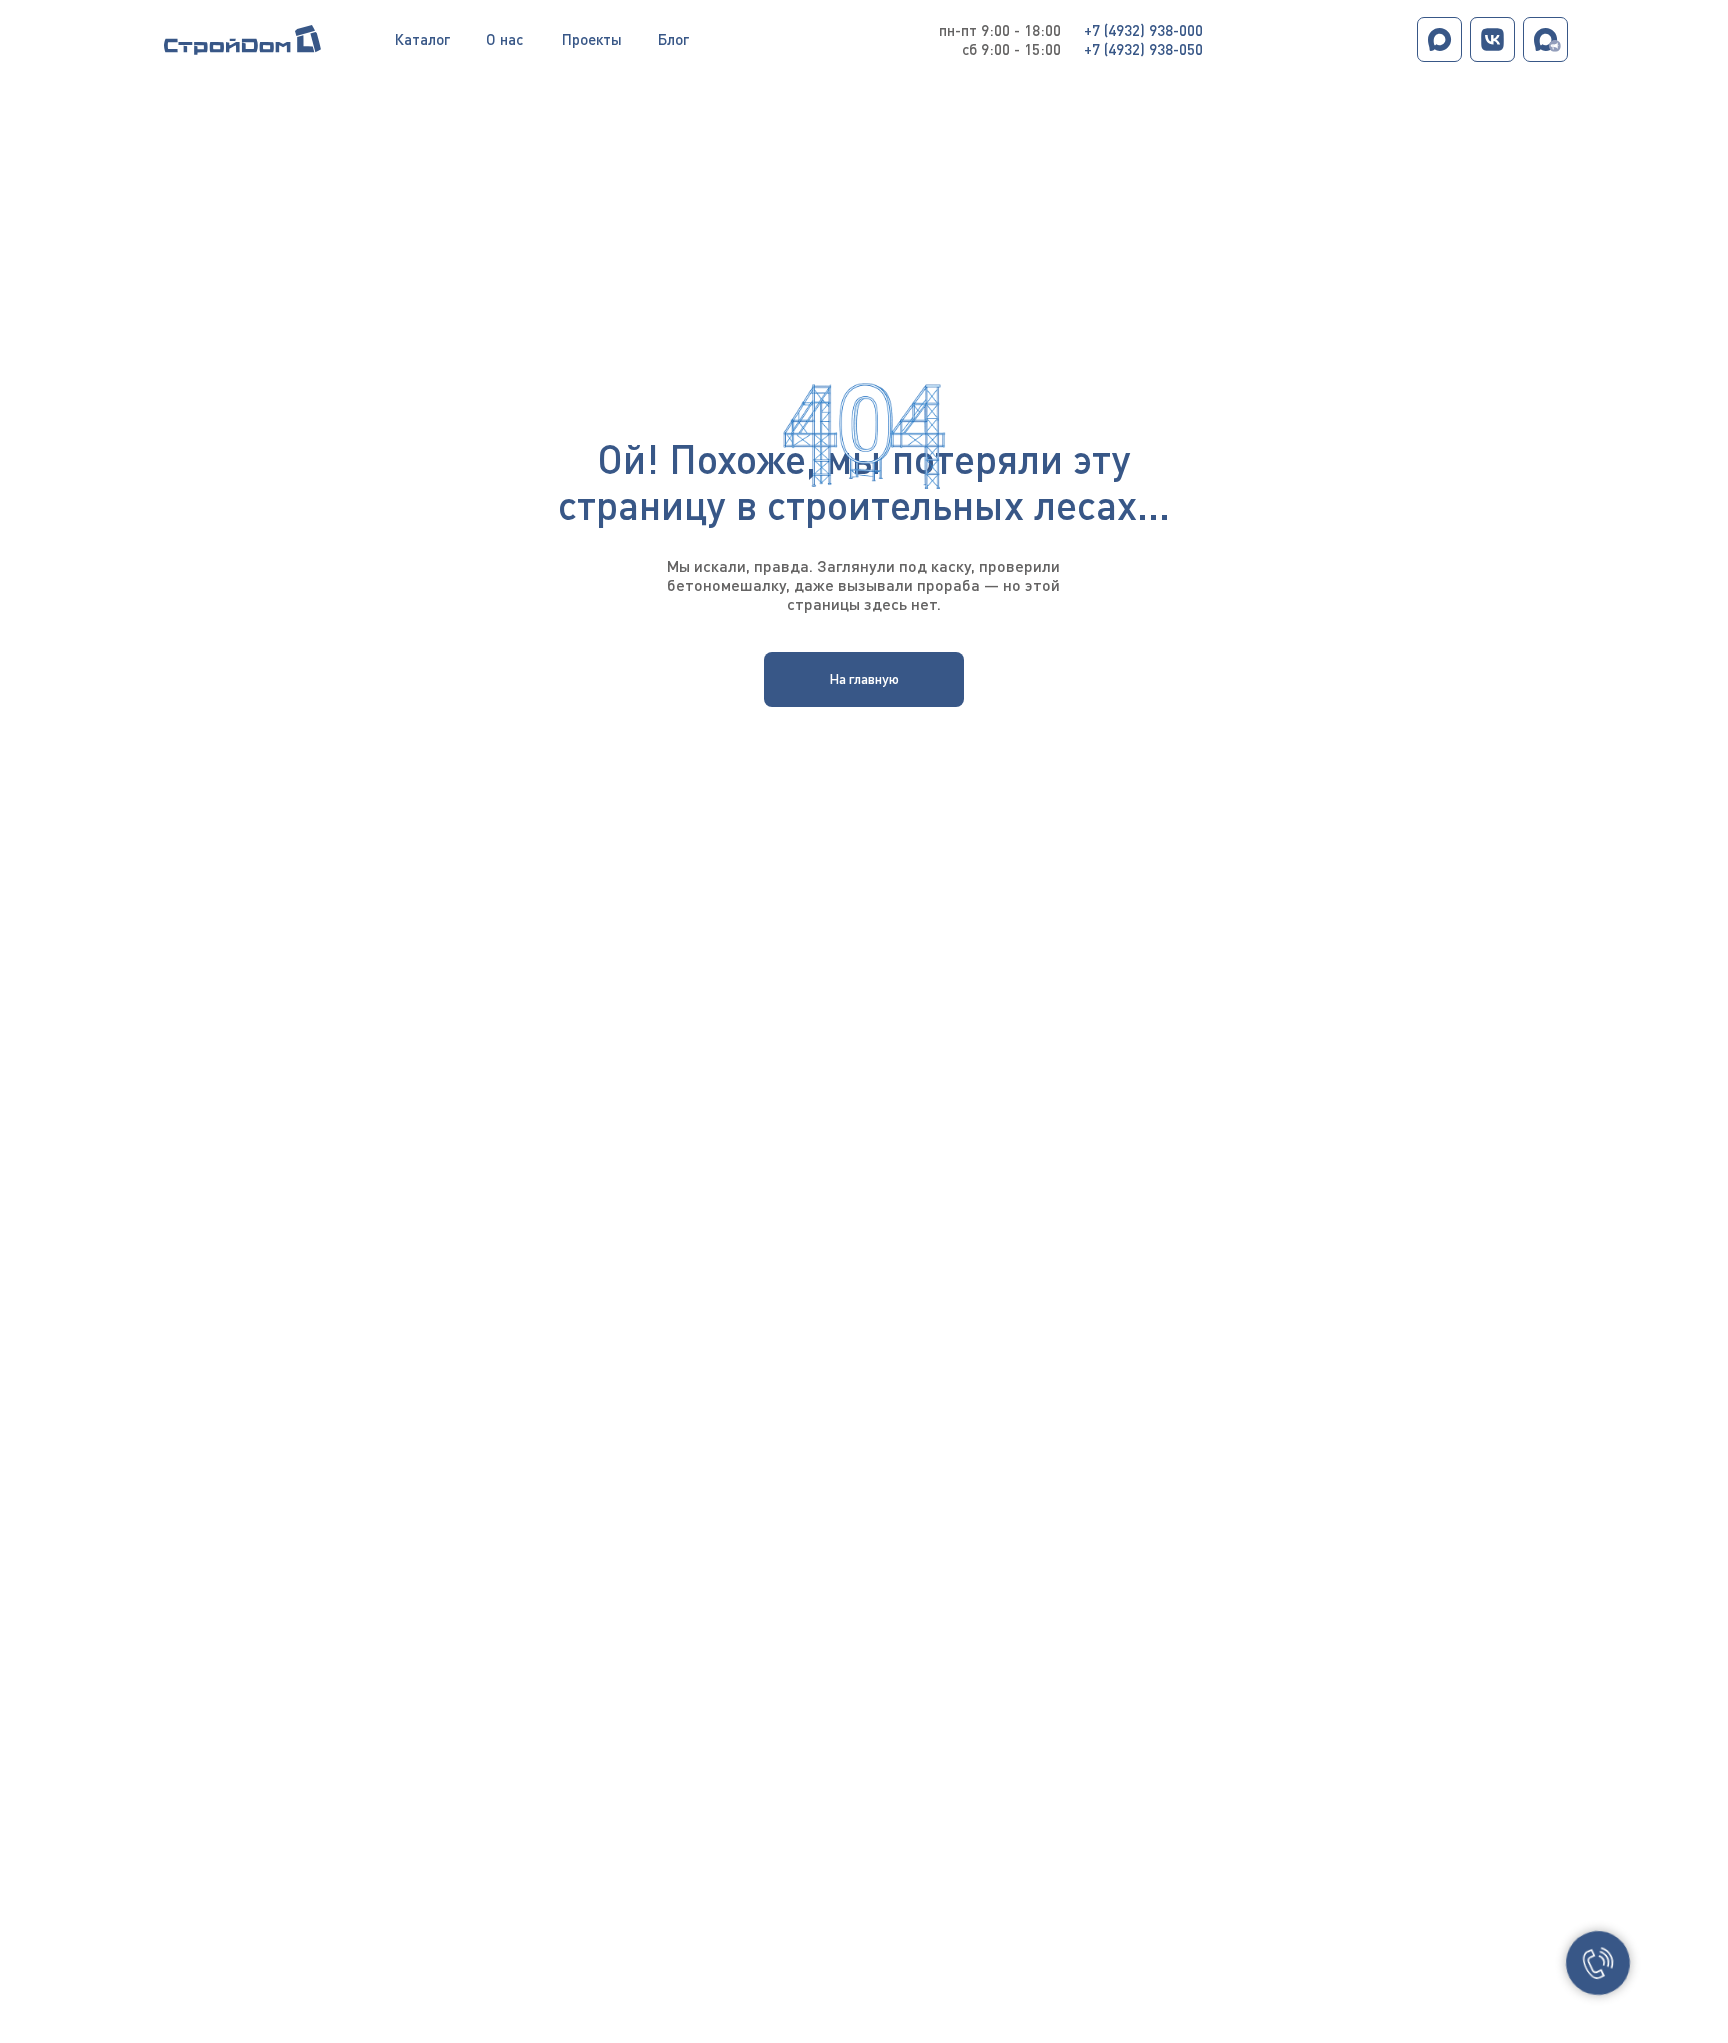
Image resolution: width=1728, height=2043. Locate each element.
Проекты (592, 39)
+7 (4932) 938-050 (1143, 49)
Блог (673, 39)
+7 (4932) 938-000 (1143, 30)
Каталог (422, 39)
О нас (504, 39)
